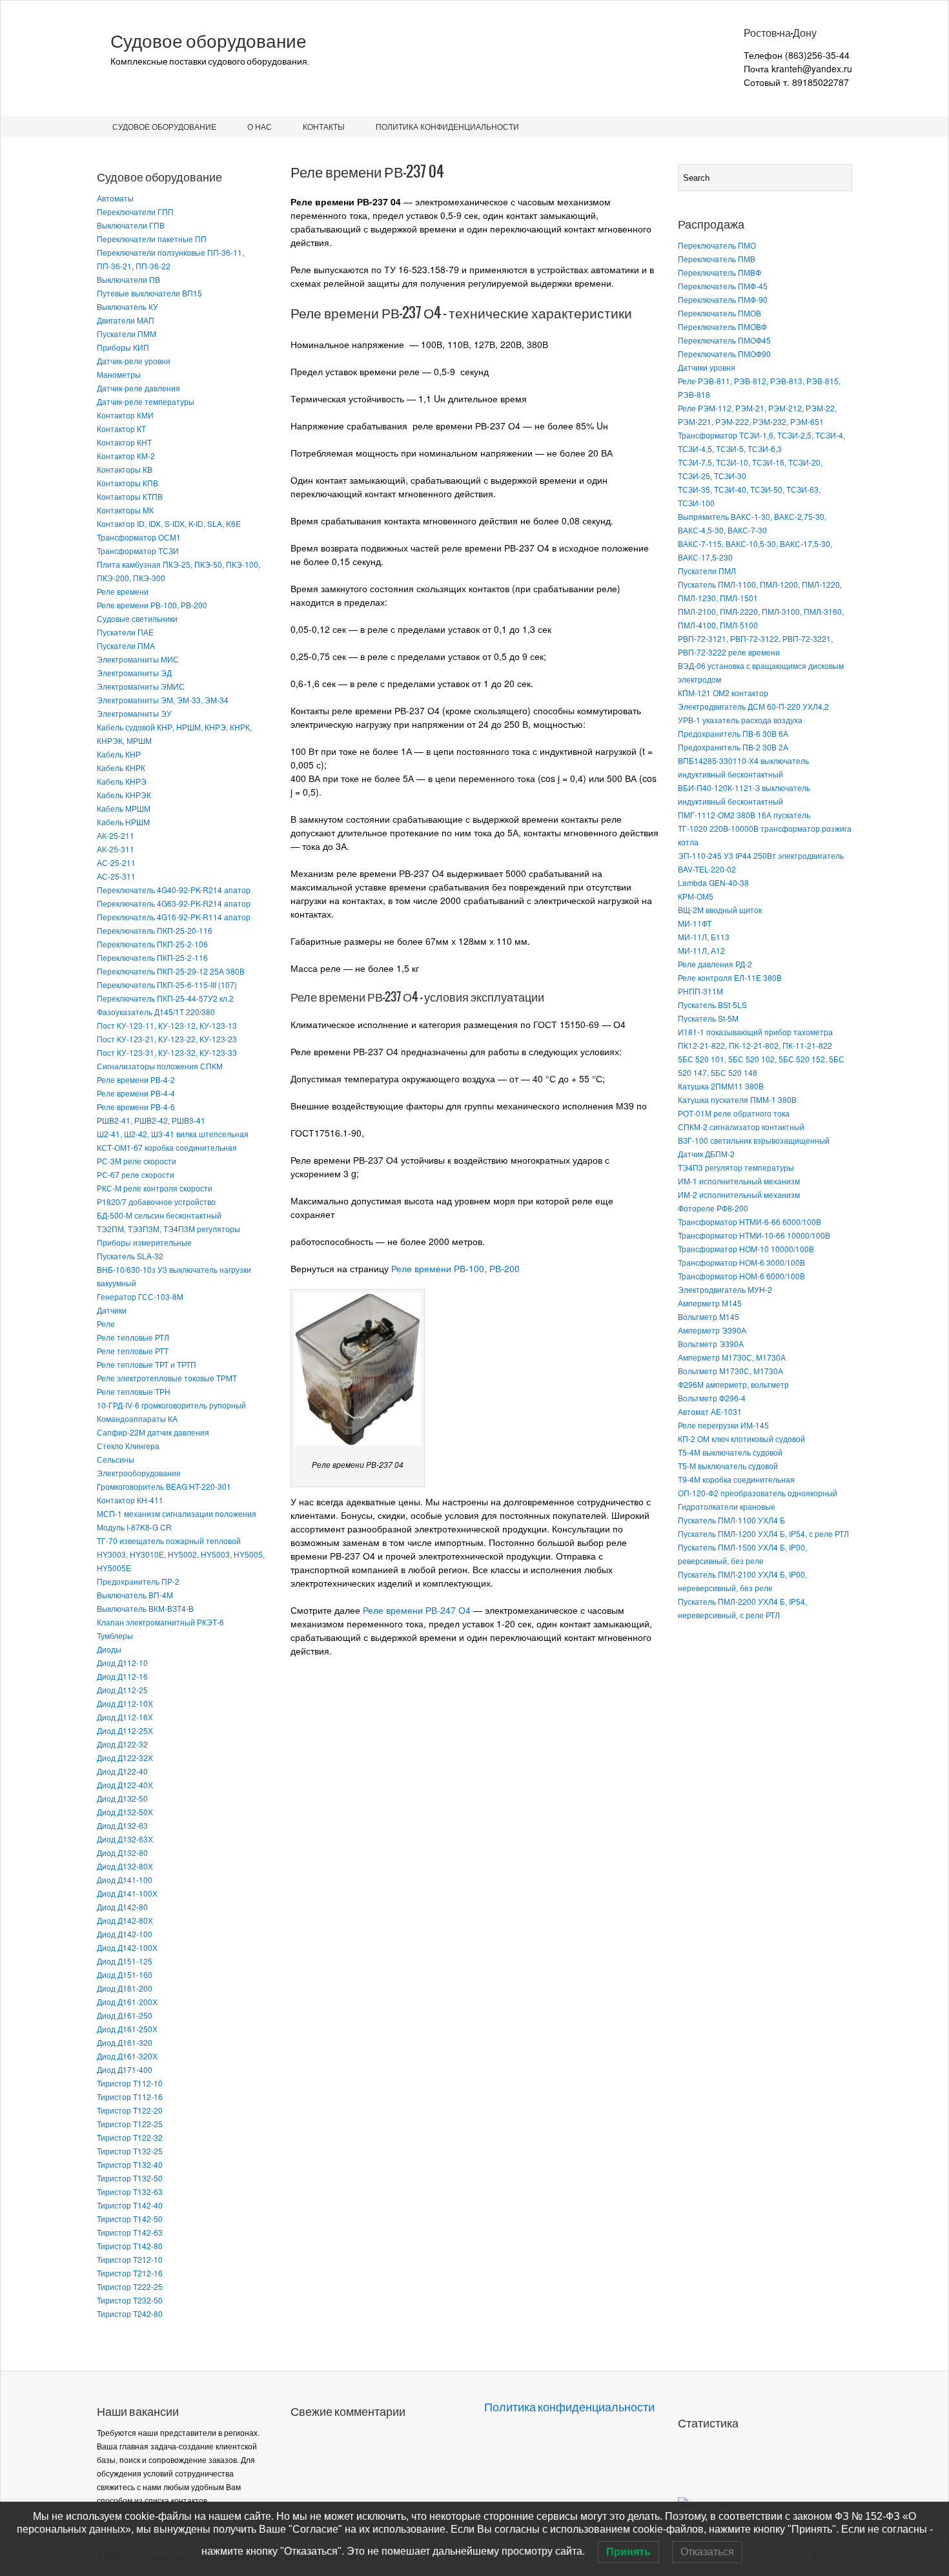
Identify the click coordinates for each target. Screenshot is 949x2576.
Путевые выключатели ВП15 (149, 293)
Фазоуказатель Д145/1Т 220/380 (156, 1012)
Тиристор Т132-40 (130, 2164)
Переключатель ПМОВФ (722, 326)
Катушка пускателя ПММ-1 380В (737, 1099)
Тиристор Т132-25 (130, 2151)
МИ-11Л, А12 (701, 950)
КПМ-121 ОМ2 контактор (723, 693)
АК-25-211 (116, 835)
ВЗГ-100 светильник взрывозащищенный (754, 1140)
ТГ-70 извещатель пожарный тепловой (169, 1540)
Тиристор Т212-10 (130, 2259)
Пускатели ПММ (127, 334)
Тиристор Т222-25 (130, 2286)
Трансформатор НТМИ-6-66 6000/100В (750, 1221)
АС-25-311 (116, 876)
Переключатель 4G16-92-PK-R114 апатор (174, 917)
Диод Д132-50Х (125, 1812)
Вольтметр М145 (709, 1316)
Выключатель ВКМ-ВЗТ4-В (145, 1608)
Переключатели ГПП (135, 211)
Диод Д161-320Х (127, 2056)
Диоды (109, 1649)
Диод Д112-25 (122, 1690)
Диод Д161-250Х (127, 2029)
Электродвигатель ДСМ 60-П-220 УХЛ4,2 (753, 706)
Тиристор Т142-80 (130, 2246)
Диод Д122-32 (122, 1744)
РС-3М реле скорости (137, 1161)
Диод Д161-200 (125, 1988)
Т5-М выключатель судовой (728, 1466)
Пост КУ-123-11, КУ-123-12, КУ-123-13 (167, 1025)
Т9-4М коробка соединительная (736, 1479)
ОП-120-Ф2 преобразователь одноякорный (758, 1493)
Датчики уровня (707, 367)
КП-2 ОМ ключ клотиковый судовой (741, 1438)
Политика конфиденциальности (447, 126)
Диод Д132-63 (122, 1825)
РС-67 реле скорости (136, 1174)
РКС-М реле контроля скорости (155, 1188)
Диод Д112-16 (122, 1676)
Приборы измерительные (144, 1242)
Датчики (112, 1310)
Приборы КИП (123, 347)
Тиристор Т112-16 (130, 2097)
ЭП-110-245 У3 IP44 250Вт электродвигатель (761, 855)
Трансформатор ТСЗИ (138, 551)
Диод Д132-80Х (125, 1866)
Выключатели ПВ (128, 279)
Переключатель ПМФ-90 (723, 299)
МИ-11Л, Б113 (704, 937)
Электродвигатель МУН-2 (725, 1289)
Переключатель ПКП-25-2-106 (152, 944)
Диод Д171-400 (125, 2069)
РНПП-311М (700, 991)
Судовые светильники (137, 618)
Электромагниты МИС (138, 659)
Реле (106, 1324)
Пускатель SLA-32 (130, 1256)
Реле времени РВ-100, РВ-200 (152, 605)
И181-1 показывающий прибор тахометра (755, 1032)
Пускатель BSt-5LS (712, 1005)
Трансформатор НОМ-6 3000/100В (741, 1262)
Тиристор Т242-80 (130, 2313)
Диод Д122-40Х (125, 1785)
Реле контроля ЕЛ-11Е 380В (730, 977)
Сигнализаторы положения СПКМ (160, 1066)
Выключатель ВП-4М (135, 1595)
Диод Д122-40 (122, 1771)
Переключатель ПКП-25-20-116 (155, 930)
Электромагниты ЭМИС (141, 686)
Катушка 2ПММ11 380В (721, 1086)
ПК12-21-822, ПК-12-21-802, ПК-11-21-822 (755, 1045)
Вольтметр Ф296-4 (712, 1398)
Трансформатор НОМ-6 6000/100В (741, 1276)
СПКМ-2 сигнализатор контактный (741, 1127)
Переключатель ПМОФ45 (724, 340)
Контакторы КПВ (128, 483)
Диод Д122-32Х (125, 1757)
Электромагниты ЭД (134, 673)
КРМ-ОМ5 (696, 896)
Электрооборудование (139, 1473)
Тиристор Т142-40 (130, 2205)
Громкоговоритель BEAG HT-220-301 (164, 1486)
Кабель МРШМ (124, 808)
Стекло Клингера (128, 1446)
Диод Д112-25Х (125, 1730)
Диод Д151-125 (125, 1961)
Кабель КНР (119, 754)
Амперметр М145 (710, 1303)
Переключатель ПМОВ (719, 313)
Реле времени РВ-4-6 (136, 1107)
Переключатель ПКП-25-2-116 (152, 957)
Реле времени (123, 591)
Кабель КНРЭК (124, 795)
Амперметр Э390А (712, 1330)
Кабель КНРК (121, 768)
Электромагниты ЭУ (134, 713)
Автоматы (115, 198)
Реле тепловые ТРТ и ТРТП (147, 1364)
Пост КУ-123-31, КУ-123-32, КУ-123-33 (167, 1052)
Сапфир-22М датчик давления (153, 1432)
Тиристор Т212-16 (130, 2273)
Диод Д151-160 (125, 1974)
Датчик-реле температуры (146, 401)
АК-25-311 (116, 849)
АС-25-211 (116, 862)
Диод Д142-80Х (125, 1920)
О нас (260, 126)
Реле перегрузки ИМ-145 (723, 1425)
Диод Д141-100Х (127, 1893)
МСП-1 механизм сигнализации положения (177, 1513)
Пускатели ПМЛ (707, 571)
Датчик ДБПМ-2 (706, 1154)
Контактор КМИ (125, 415)
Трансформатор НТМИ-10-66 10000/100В (754, 1235)
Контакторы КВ (125, 469)
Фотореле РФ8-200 (713, 1208)
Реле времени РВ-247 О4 (417, 1610)
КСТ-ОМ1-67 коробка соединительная (167, 1147)
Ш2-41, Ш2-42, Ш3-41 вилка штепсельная (173, 1134)
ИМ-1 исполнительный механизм (739, 1181)
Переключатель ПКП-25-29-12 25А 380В (171, 971)
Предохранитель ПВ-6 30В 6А (733, 733)
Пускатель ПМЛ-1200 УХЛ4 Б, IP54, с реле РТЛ (763, 1533)
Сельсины (116, 1459)
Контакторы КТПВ (130, 496)
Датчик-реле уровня (134, 361)
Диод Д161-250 (125, 2015)
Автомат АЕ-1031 (710, 1411)
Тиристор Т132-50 (130, 2178)
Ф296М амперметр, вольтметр (733, 1384)
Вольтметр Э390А (711, 1344)
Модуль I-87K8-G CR (134, 1527)
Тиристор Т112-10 (130, 2083)
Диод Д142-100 (125, 1934)
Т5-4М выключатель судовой (730, 1452)
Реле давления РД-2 (715, 964)
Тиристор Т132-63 (130, 2191)
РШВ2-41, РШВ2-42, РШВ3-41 (151, 1120)
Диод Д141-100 (125, 1880)
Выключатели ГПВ (131, 225)
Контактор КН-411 (130, 1500)
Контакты (324, 126)
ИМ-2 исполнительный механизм (739, 1194)
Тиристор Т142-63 (130, 2232)
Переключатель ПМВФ (719, 272)
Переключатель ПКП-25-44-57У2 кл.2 (165, 998)
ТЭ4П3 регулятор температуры (736, 1167)
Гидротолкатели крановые (727, 1506)
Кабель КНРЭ (122, 781)
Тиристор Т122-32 (130, 2137)
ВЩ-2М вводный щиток (720, 910)
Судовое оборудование (209, 41)
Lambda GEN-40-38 (713, 882)
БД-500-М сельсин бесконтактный (159, 1215)
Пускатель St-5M (708, 1018)
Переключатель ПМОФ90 (724, 354)
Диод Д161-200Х (127, 2002)
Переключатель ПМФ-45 (723, 286)
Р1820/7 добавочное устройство (156, 1201)
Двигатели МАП (126, 320)
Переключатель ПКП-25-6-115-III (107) (167, 984)
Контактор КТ (121, 428)
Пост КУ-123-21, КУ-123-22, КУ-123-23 (167, 1039)
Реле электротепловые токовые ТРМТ (167, 1378)
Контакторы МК (125, 510)
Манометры (119, 374)
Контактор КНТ (124, 442)
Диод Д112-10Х (125, 1703)
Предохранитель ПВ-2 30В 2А (733, 747)
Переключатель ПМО (717, 245)
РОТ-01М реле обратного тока (734, 1113)
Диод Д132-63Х (125, 1839)
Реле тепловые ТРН (134, 1391)
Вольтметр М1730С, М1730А (730, 1371)
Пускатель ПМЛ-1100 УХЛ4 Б (731, 1520)
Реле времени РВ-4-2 (136, 1079)
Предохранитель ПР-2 (138, 1581)
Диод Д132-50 (122, 1798)
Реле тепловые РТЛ (133, 1337)
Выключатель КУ (128, 306)
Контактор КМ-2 (126, 456)
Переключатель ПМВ (717, 259)
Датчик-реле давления (138, 388)
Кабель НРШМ (123, 822)
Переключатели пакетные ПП (152, 239)
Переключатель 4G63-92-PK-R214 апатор (174, 903)
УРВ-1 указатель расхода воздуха (740, 720)
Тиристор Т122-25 (130, 2124)
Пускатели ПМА (126, 645)
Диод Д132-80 (122, 1852)
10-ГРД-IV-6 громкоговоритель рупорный (171, 1405)
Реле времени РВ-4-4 (136, 1093)
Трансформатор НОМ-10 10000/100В (746, 1249)
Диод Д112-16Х (125, 1717)
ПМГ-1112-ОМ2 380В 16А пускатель (744, 815)
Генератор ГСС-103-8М (140, 1296)
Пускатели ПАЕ (125, 632)
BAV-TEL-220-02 (707, 869)
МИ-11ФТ (695, 923)
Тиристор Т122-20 (130, 2110)
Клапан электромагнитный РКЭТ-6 (160, 1622)
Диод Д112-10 (122, 1663)
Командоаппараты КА (137, 1418)
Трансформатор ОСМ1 (139, 537)
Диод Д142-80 (122, 1907)
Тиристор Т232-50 (130, 2300)
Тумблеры (115, 1635)
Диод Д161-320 (125, 2042)
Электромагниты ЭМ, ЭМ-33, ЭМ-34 (163, 700)
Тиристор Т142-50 (130, 2219)
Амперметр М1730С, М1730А (732, 1357)
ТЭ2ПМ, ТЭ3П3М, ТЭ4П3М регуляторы (168, 1229)
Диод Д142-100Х (127, 1947)
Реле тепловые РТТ (133, 1351)
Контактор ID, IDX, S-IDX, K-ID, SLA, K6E (169, 523)
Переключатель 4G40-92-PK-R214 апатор (174, 890)
